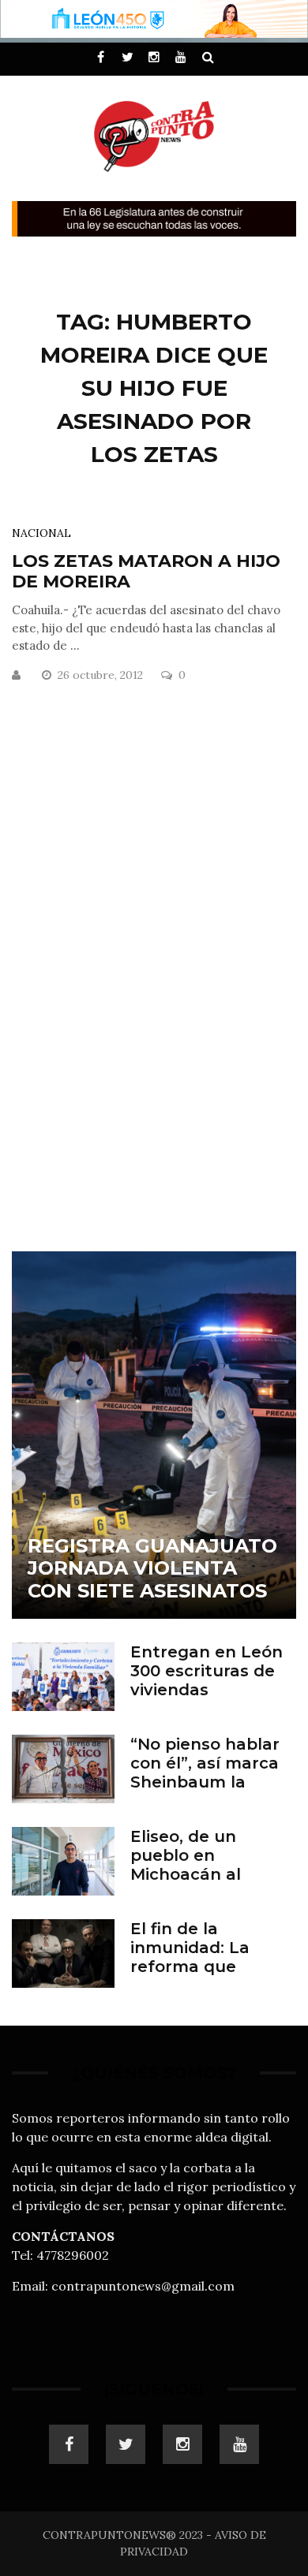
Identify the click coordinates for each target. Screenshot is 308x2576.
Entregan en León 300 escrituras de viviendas (207, 1671)
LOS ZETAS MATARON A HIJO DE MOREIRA (146, 571)
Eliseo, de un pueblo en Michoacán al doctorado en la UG (212, 1865)
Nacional (41, 533)
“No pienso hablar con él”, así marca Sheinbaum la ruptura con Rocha (209, 1773)
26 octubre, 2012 (102, 675)
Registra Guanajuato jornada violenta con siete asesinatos (152, 1569)
